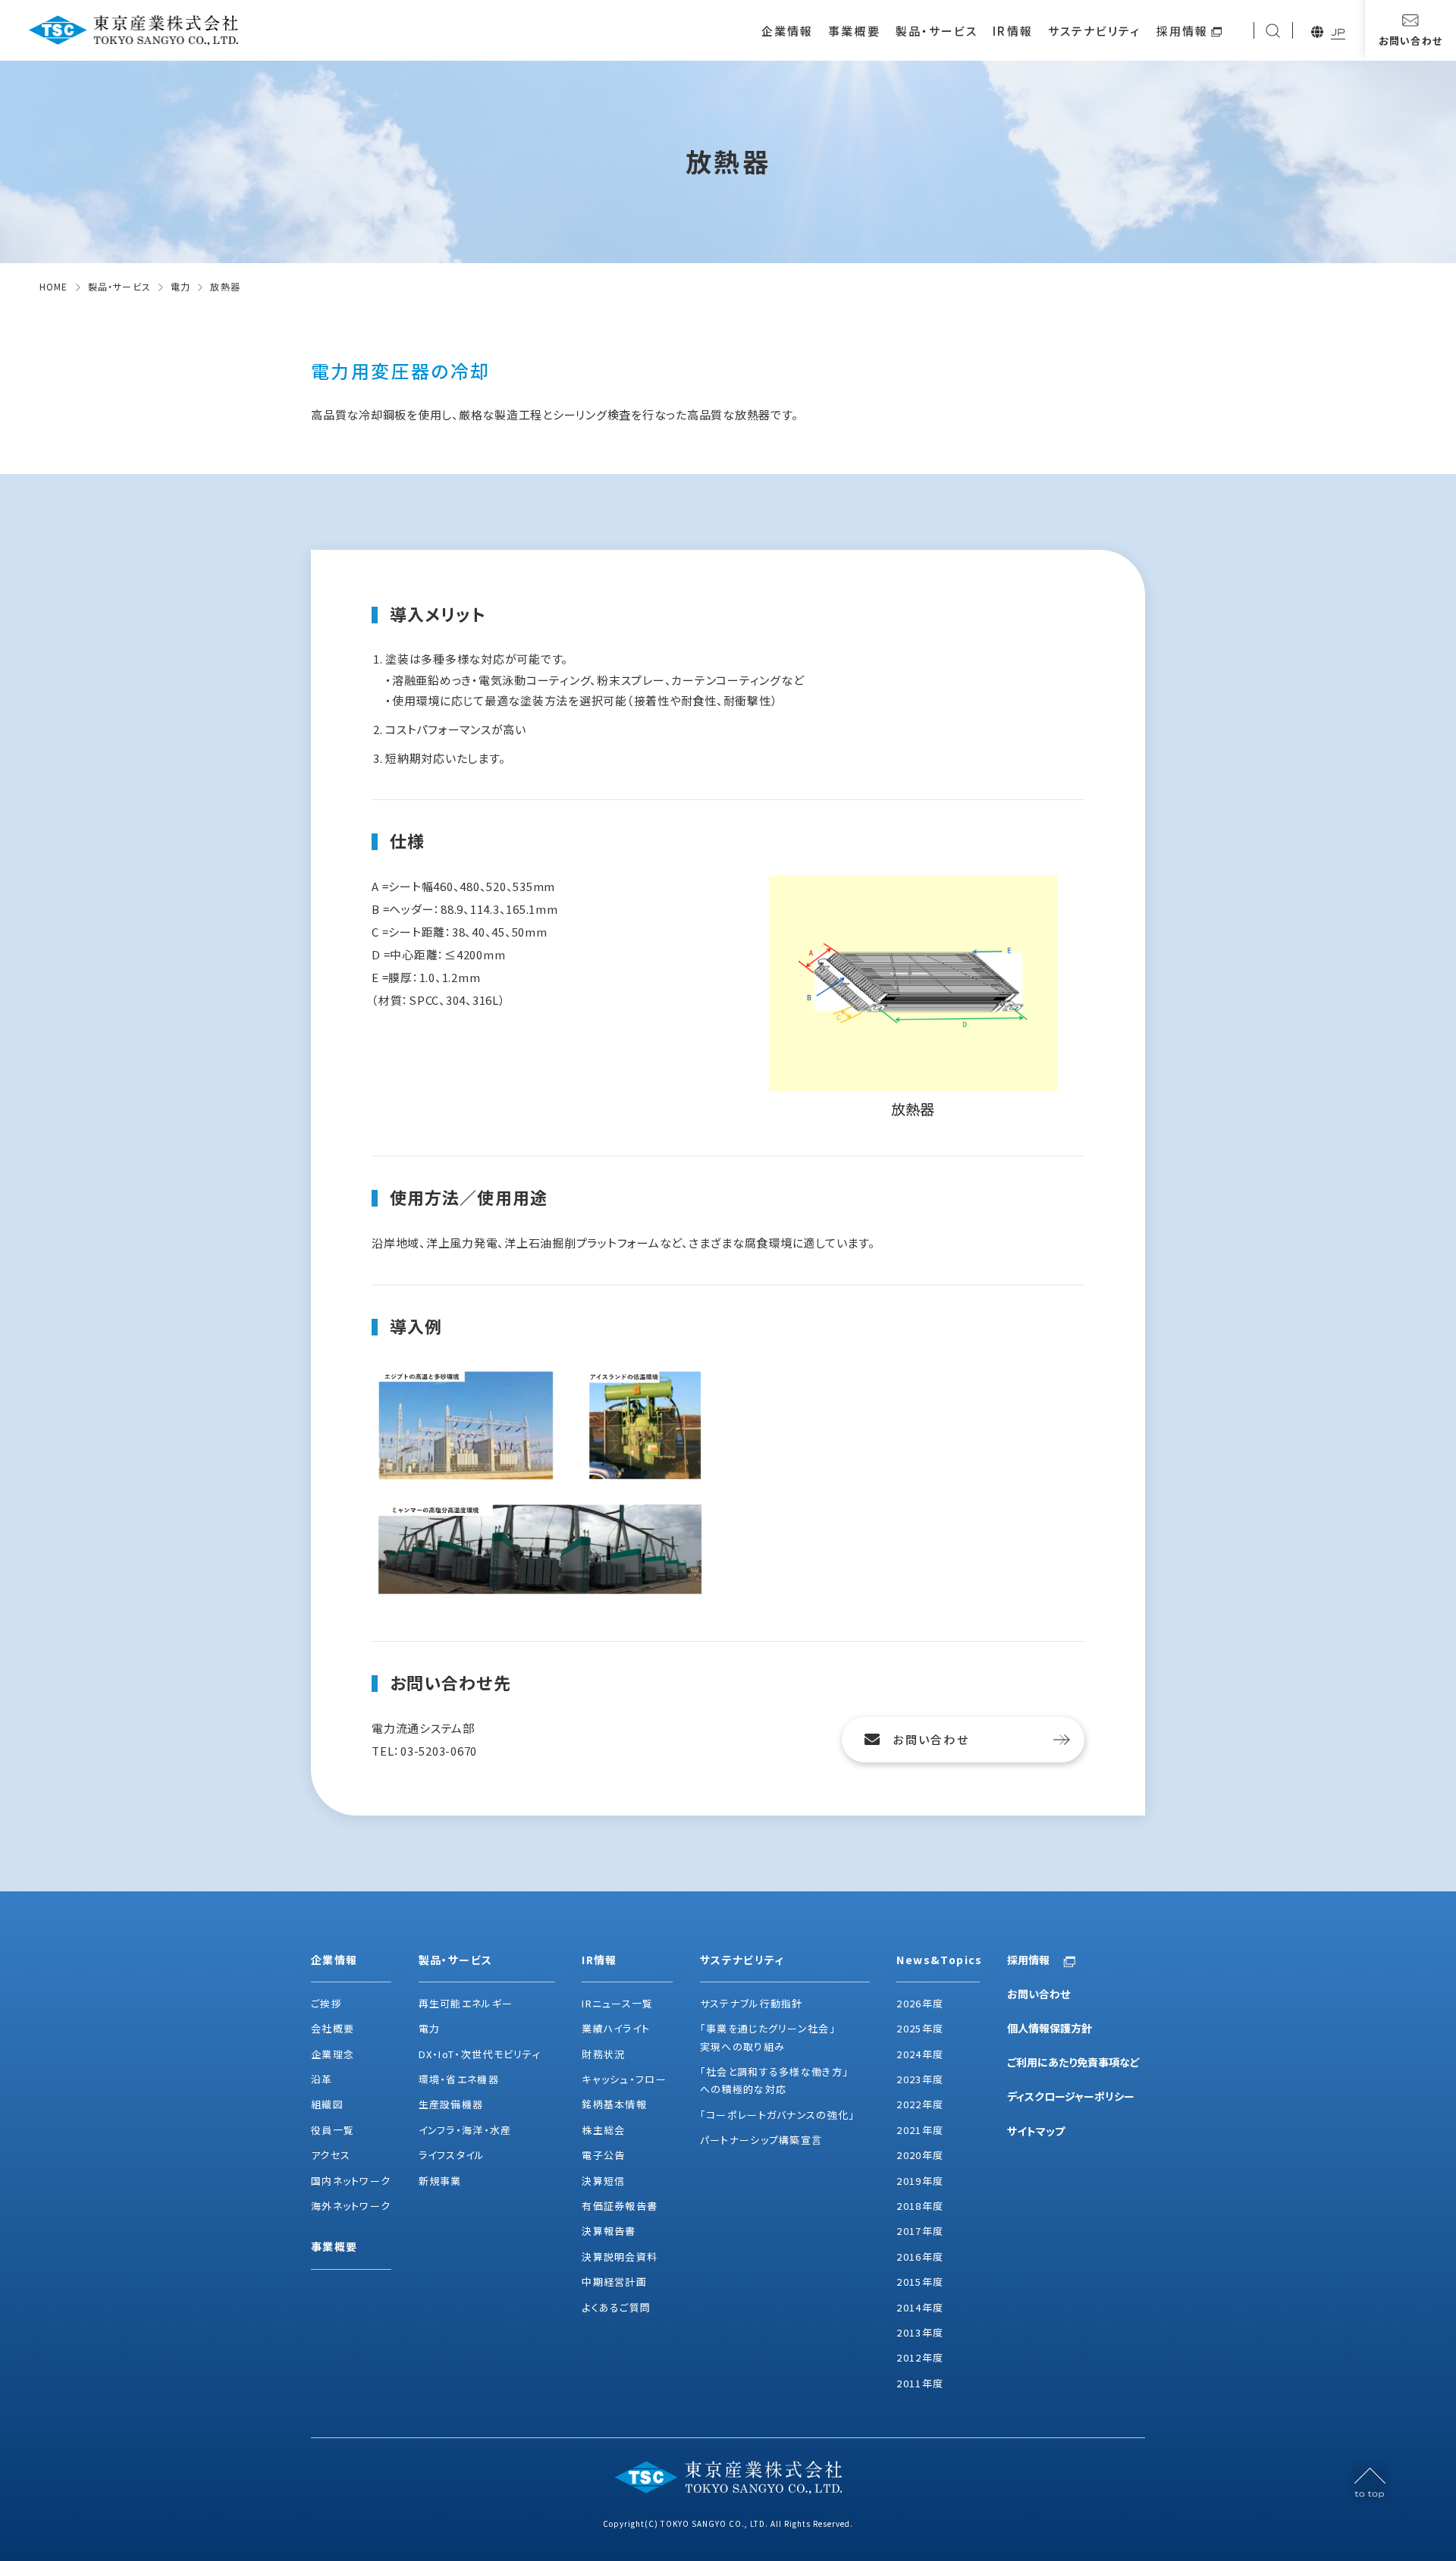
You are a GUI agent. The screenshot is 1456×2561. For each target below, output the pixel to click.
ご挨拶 (326, 2003)
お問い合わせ (931, 1739)
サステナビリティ (1095, 31)
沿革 (322, 2079)
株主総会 (603, 2130)
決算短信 (603, 2181)
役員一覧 (333, 2130)
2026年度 (920, 2003)
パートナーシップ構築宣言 (761, 2140)
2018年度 (920, 2206)
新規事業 (440, 2181)
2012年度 (920, 2357)
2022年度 (920, 2104)
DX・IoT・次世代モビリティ (480, 2054)
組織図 (327, 2104)
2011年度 (920, 2383)
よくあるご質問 (616, 2307)
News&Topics (938, 1960)
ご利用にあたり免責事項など (1073, 2062)
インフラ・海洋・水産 (465, 2130)
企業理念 (333, 2054)
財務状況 (603, 2054)
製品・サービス (937, 31)
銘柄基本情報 (614, 2104)
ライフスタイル (452, 2155)
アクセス (331, 2155)
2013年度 (920, 2332)
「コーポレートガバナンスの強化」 (778, 2115)
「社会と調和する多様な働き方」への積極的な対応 (775, 2080)
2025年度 (920, 2028)
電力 (180, 286)
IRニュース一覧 (617, 2003)
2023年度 (920, 2079)
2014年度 (920, 2307)
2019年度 (920, 2181)
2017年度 (920, 2231)
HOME (54, 286)
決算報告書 (609, 2231)
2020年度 (920, 2155)
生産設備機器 (451, 2104)
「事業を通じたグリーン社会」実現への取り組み (768, 2037)
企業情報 (787, 31)
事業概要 (854, 31)
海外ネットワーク (351, 2206)
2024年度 (920, 2054)
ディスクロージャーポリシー (1071, 2096)
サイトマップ (1036, 2131)
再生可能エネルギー (466, 2003)
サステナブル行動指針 (752, 2003)
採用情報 (1182, 31)
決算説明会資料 (620, 2257)
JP (1338, 32)
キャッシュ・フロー (624, 2079)
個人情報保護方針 (1050, 2028)
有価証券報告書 (620, 2206)
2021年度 (920, 2130)
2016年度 (920, 2257)
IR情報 (1012, 31)
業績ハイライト (616, 2028)
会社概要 (333, 2028)
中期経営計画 (614, 2282)
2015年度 (920, 2282)
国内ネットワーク (351, 2181)
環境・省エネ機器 (459, 2079)
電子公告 (603, 2155)
